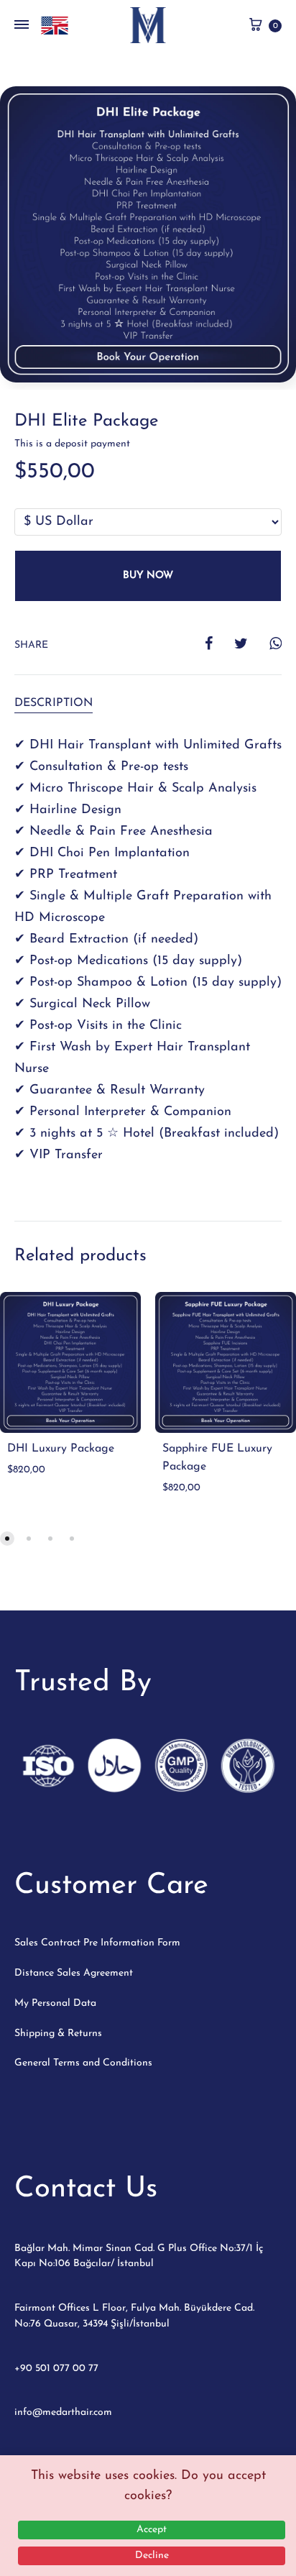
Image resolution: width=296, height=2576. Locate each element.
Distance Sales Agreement (74, 1973)
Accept (152, 2530)
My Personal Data (55, 2003)
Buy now (148, 576)
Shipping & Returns (58, 2034)
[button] (7, 1539)
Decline (152, 2556)
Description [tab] (54, 703)
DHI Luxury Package (61, 1449)
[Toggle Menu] (22, 26)
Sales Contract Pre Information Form (97, 1943)
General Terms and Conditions (83, 2063)
